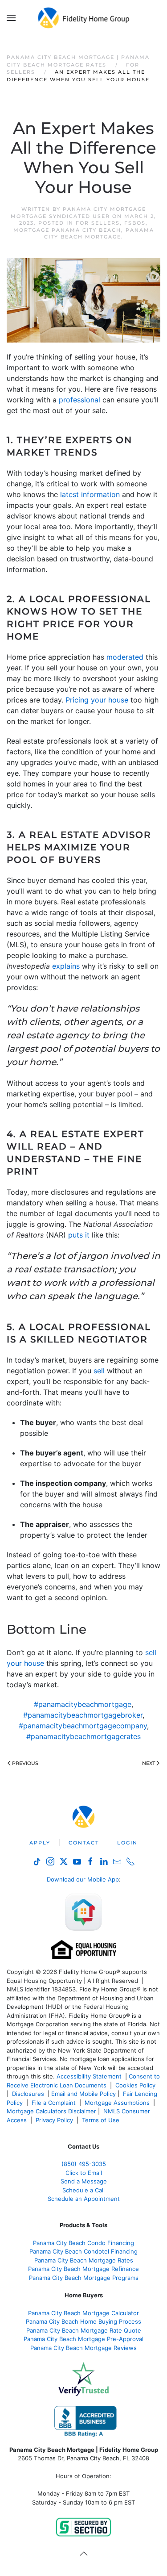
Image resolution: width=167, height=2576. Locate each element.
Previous (25, 1763)
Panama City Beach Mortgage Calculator (83, 2313)
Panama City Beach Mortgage (99, 233)
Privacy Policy (54, 2120)
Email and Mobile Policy (83, 2094)
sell (99, 1371)
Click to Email (84, 2173)
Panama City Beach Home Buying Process (83, 2321)
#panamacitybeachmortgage (83, 1704)
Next (149, 1763)
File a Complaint (55, 2103)
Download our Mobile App (83, 1879)
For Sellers (98, 223)
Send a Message (84, 2181)
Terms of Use (102, 2120)
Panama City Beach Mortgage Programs (84, 2278)
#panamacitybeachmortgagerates (83, 1736)
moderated (125, 657)
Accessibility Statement (89, 2076)
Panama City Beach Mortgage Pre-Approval (83, 2339)
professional (79, 400)
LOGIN (127, 1843)
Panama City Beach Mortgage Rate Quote (84, 2330)
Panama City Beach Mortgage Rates (84, 2260)
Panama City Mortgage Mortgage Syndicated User (78, 212)
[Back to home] (83, 18)
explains (66, 966)
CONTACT (84, 1843)
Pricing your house (97, 700)
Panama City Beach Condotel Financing (83, 2251)
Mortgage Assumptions (117, 2103)
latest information (90, 494)
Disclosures (28, 2094)
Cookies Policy (136, 2085)
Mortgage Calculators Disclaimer (51, 2111)
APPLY (40, 1843)
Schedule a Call (83, 2190)
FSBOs (135, 223)
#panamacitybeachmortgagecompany (83, 1726)
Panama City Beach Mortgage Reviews (83, 2348)
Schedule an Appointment (84, 2199)
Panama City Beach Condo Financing (83, 2243)
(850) (84, 2164)
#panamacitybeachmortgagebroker (83, 1715)
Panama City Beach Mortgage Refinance (83, 2269)
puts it (79, 1235)
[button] (11, 18)
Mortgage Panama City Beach (67, 230)
